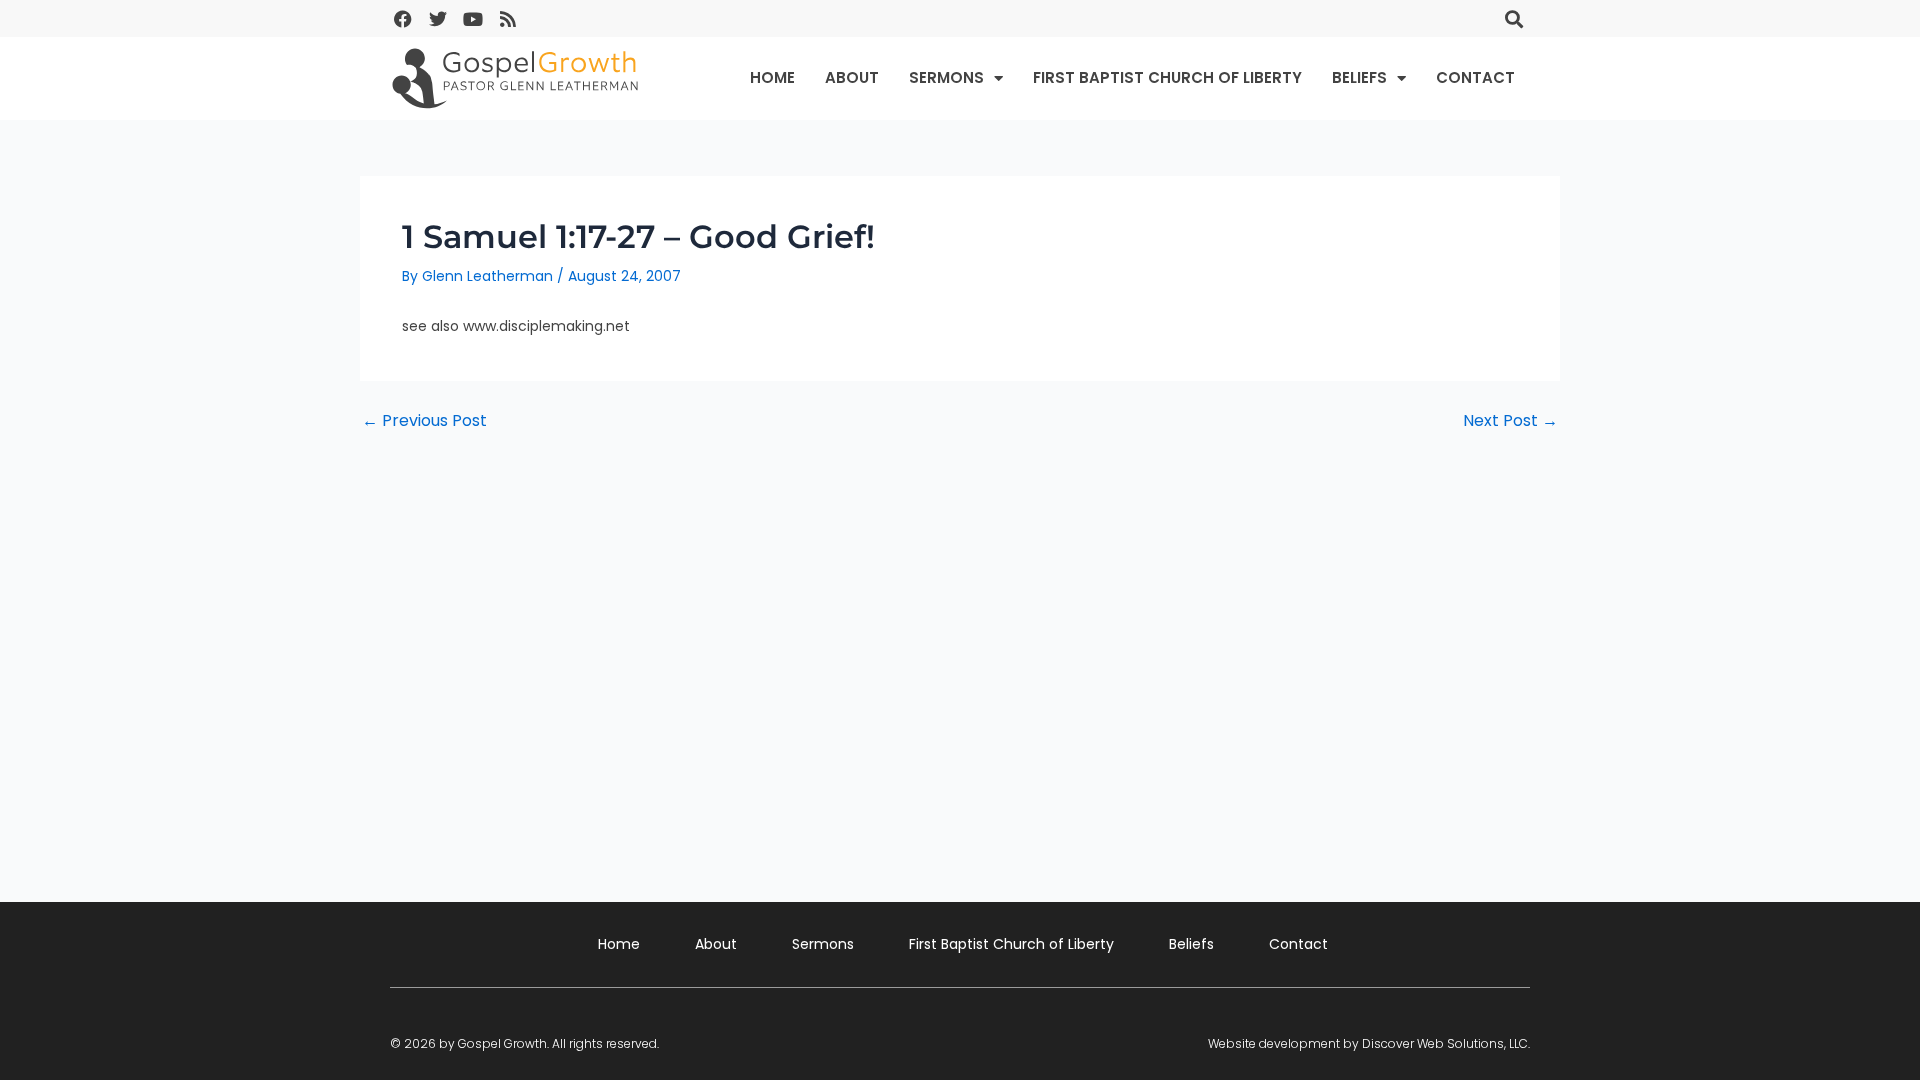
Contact (1475, 77)
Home (772, 77)
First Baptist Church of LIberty (1167, 77)
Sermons (946, 77)
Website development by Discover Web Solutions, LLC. (1369, 1043)
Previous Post (424, 421)
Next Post (1510, 421)
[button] (1513, 18)
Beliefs (1359, 77)
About (852, 77)
